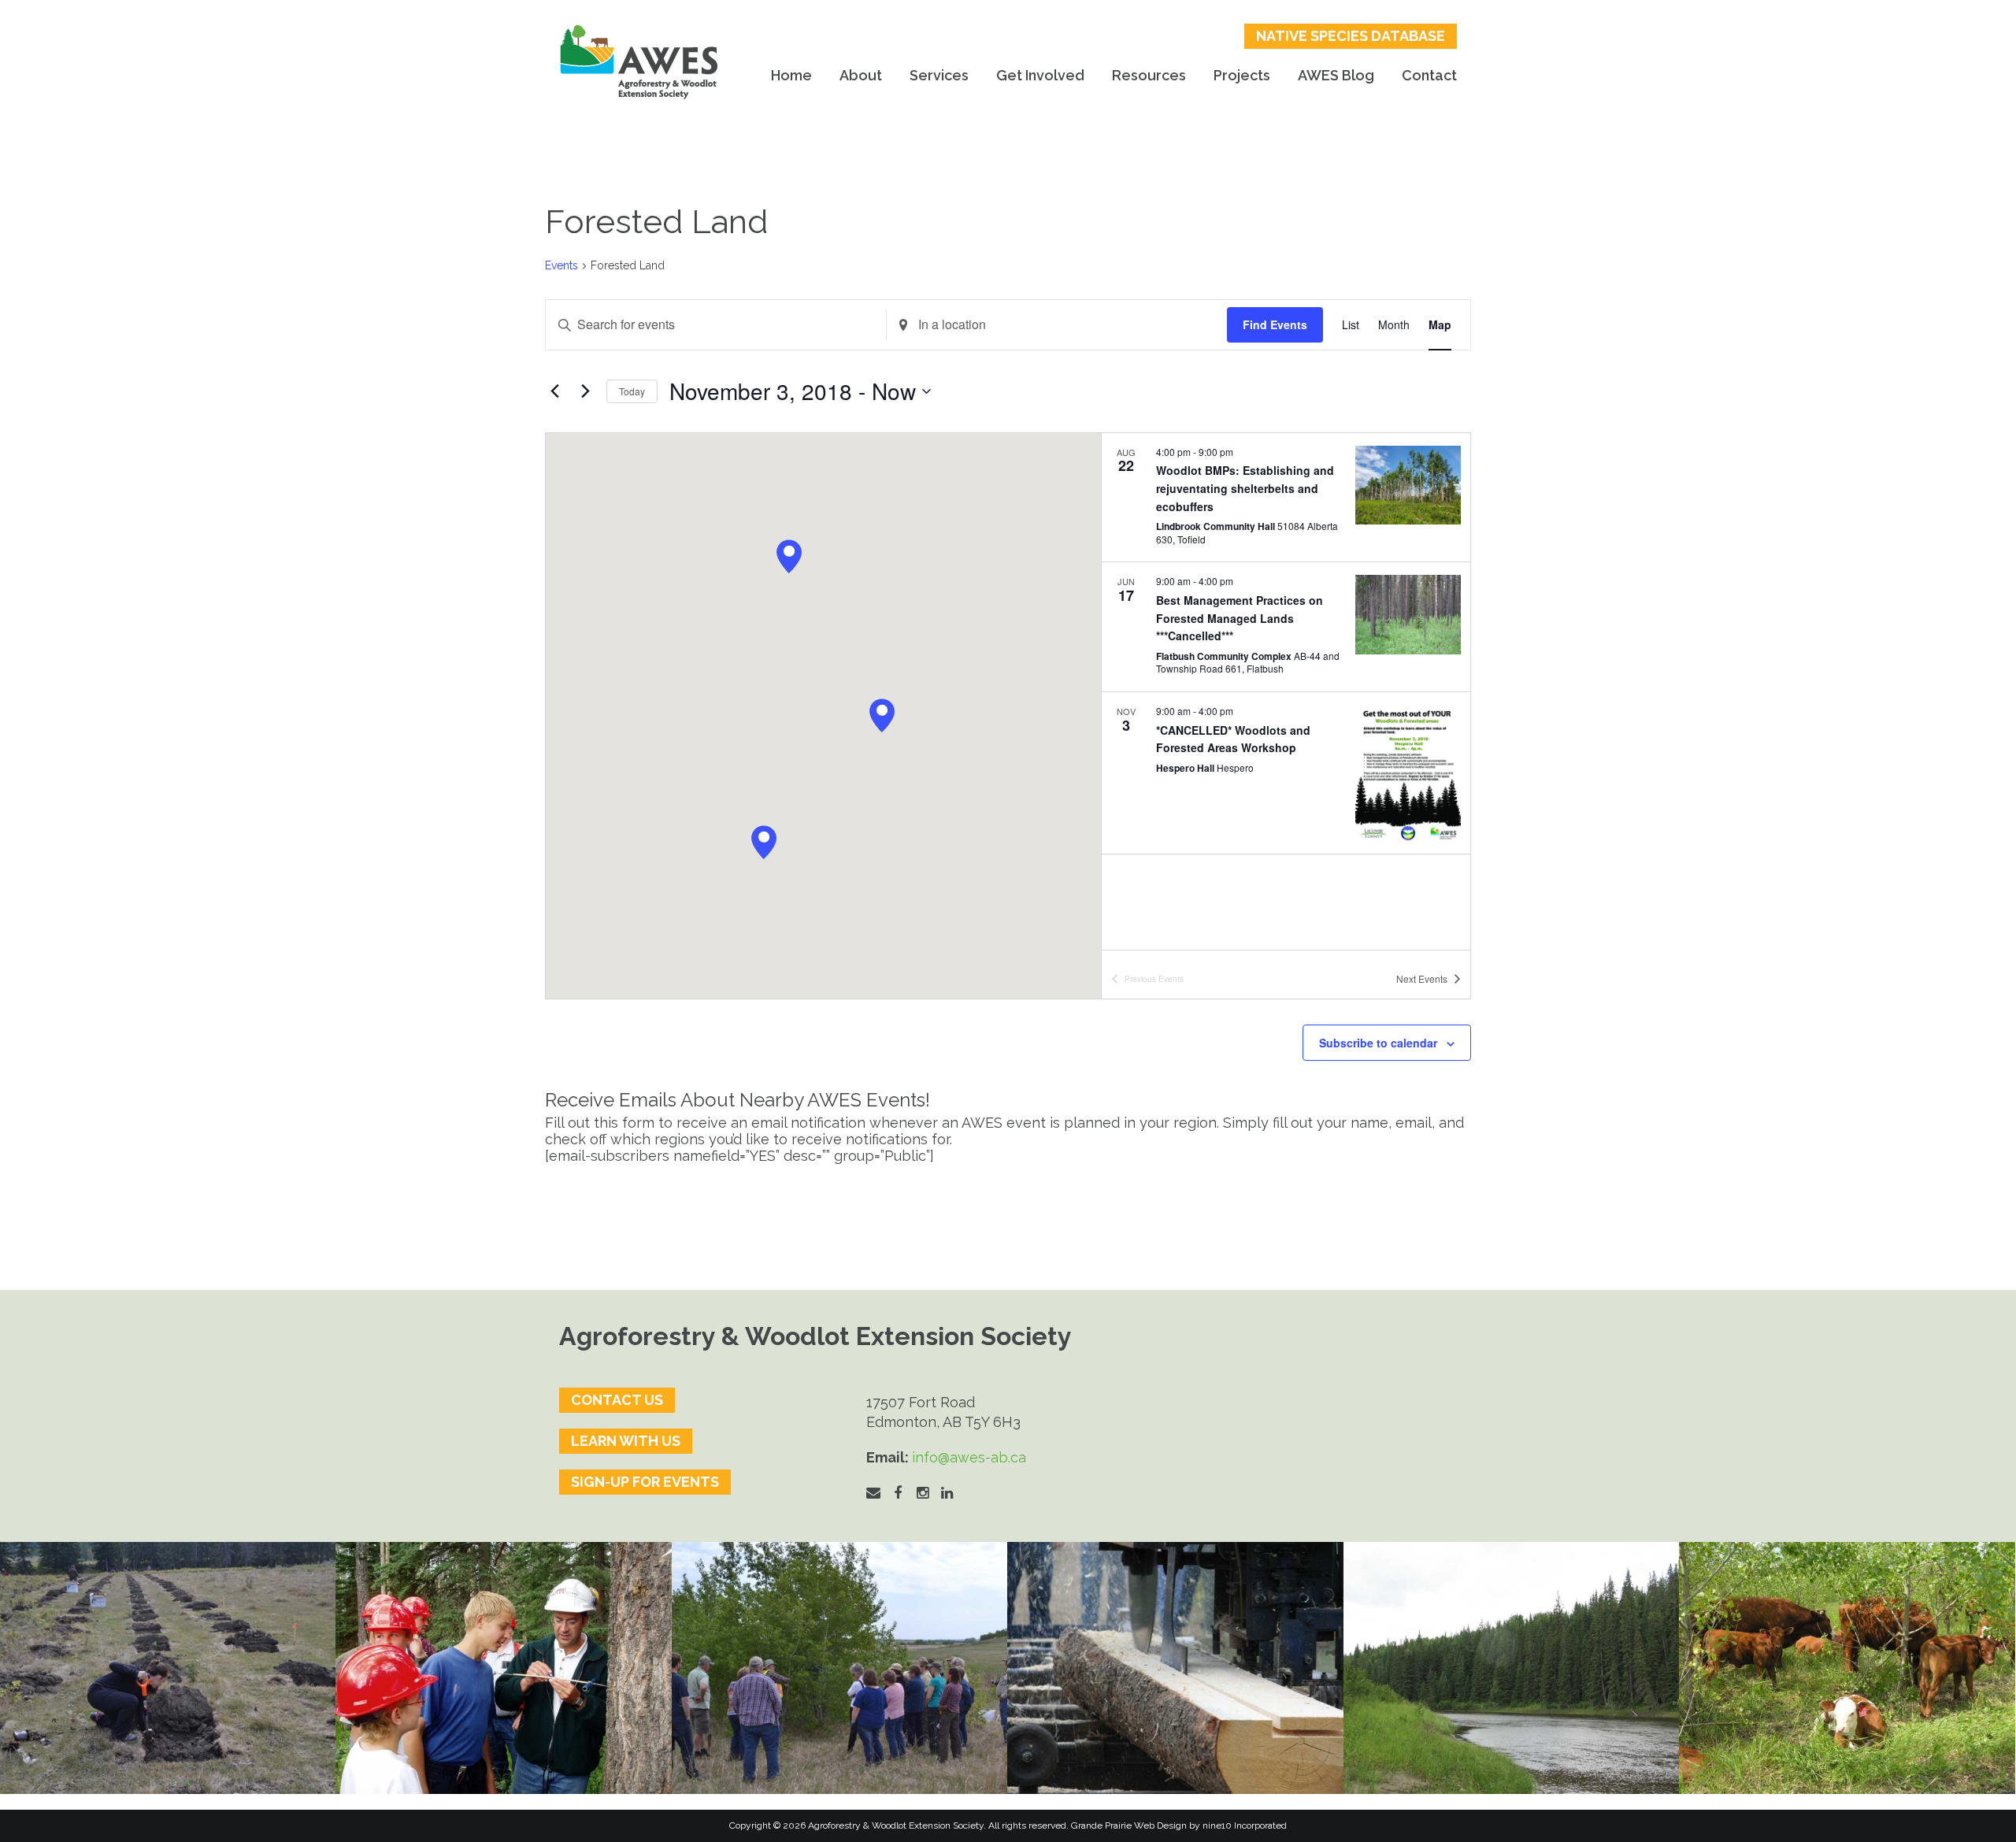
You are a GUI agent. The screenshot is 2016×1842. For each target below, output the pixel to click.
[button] (764, 842)
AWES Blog (1336, 75)
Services (939, 75)
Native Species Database (1351, 36)
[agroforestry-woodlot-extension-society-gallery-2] (1175, 1668)
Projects (1242, 75)
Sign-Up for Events (645, 1482)
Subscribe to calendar (1378, 1043)
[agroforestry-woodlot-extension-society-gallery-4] (1847, 1668)
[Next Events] (585, 391)
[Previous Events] (554, 391)
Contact (1429, 75)
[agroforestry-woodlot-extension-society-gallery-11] (168, 1668)
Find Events (1275, 324)
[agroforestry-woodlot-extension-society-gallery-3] (1511, 1668)
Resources (1149, 75)
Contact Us (617, 1400)
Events (561, 265)
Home (791, 75)
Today (632, 391)
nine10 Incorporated (1245, 1825)
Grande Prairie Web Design (1129, 1825)
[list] (1286, 691)
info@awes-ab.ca (969, 1457)
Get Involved (1040, 75)
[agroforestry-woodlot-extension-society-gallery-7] (839, 1668)
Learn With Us (626, 1441)
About (861, 75)
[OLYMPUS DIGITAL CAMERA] (503, 1668)
